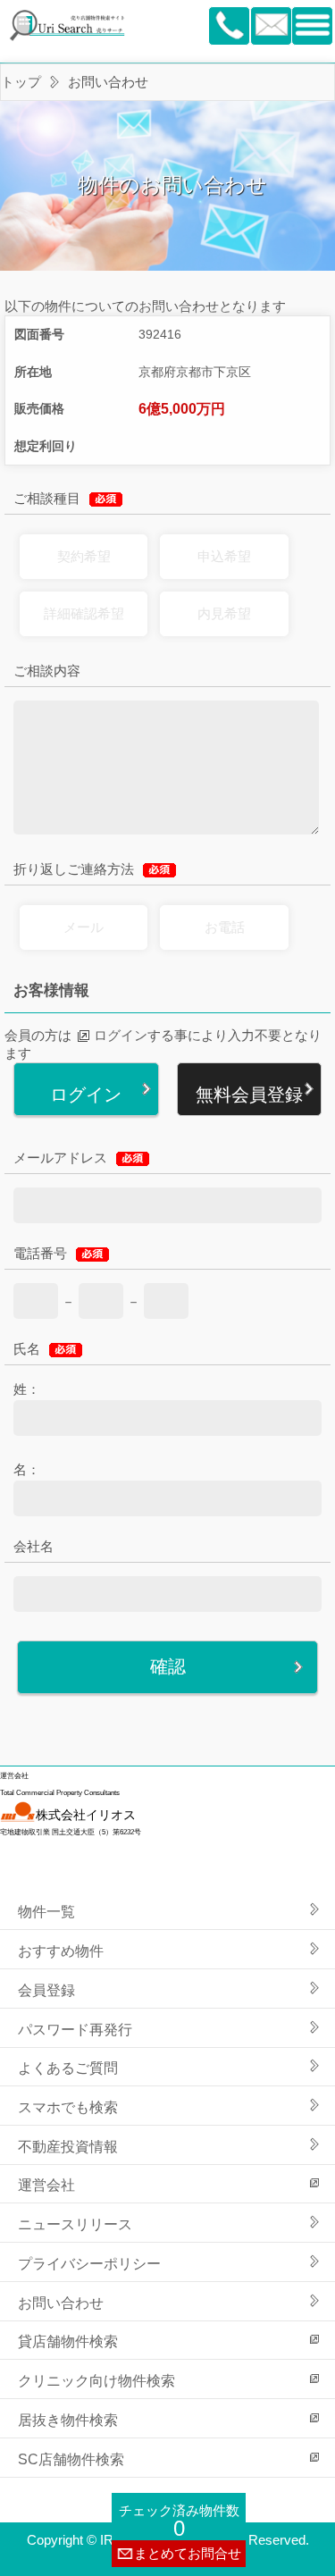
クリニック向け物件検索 (96, 2380)
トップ (21, 82)
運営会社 (46, 2185)
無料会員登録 (249, 1095)
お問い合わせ (61, 2303)
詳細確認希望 (84, 613)
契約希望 (84, 556)
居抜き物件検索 (68, 2420)
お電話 (225, 927)
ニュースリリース (75, 2224)
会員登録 (46, 1990)
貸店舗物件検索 (68, 2341)
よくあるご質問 (68, 2068)
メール (84, 927)
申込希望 (224, 556)
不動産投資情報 (68, 2146)
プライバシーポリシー (89, 2263)
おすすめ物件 (61, 1951)
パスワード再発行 (75, 2029)
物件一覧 (46, 1911)
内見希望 (224, 613)
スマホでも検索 (68, 2107)
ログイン (121, 1035)
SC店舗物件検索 (71, 2459)
